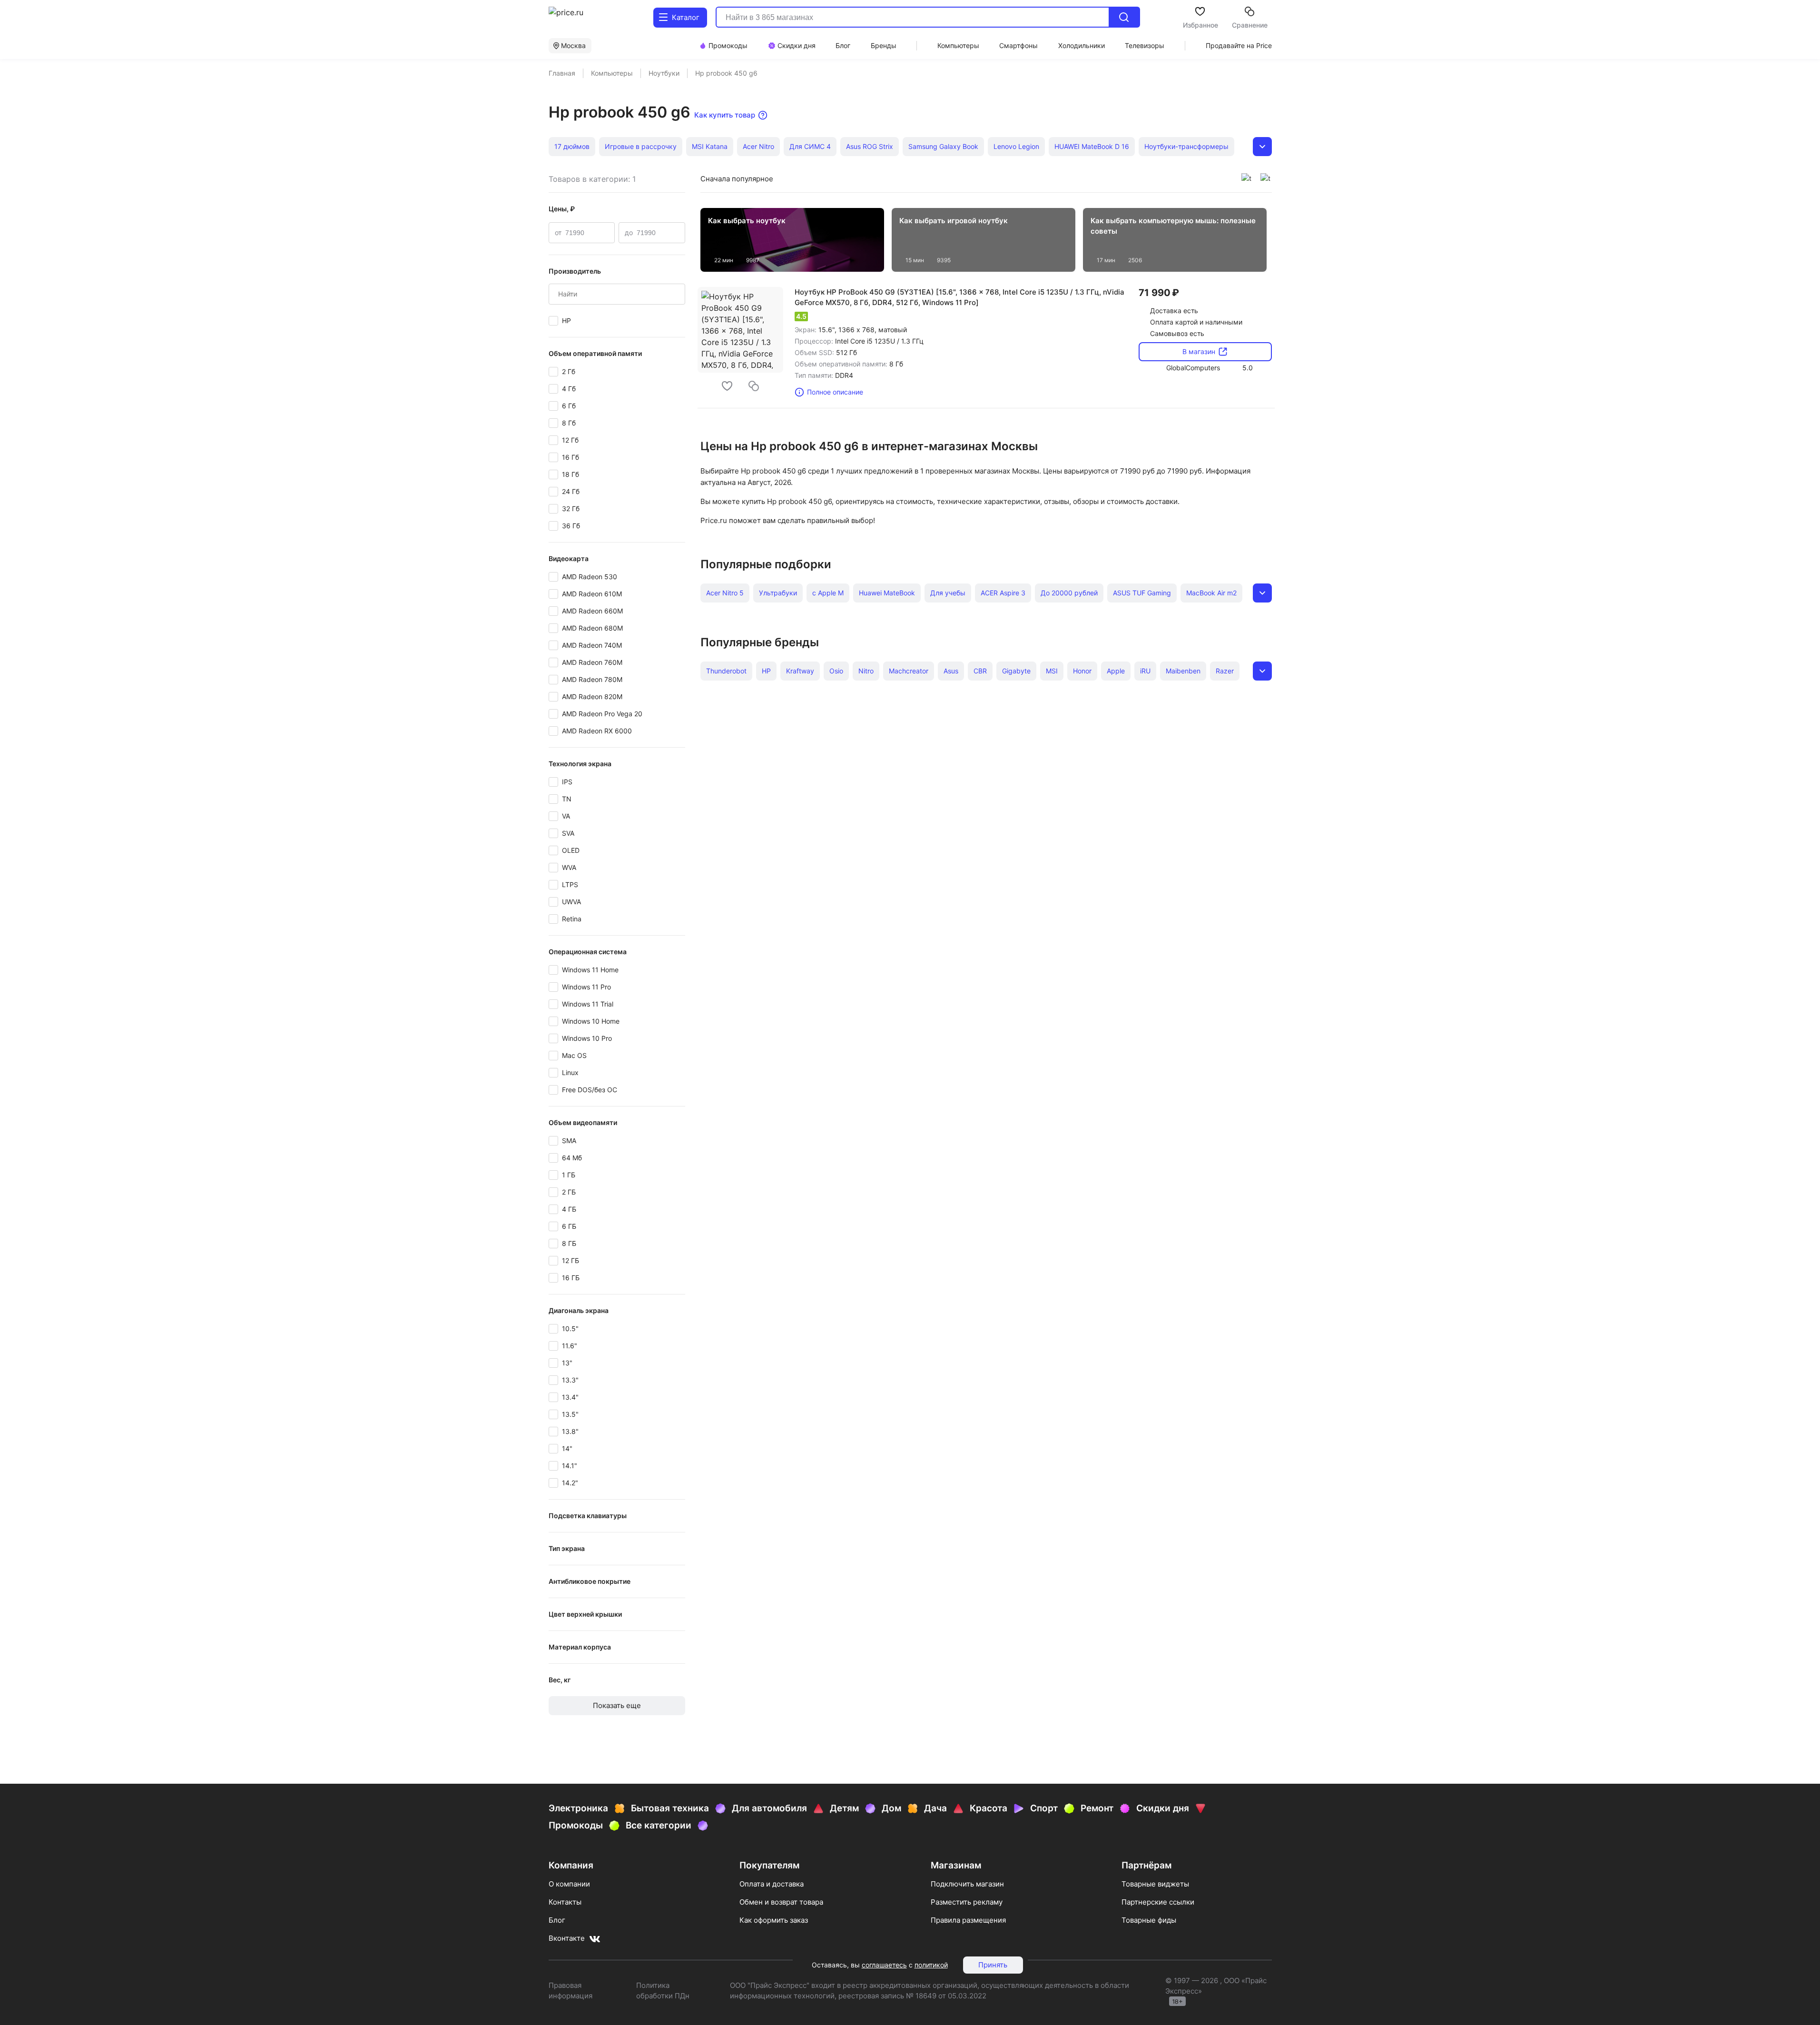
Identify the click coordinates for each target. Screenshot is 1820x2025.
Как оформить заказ (774, 1920)
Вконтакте (567, 1938)
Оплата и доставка (772, 1884)
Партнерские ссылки (1158, 1902)
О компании (569, 1884)
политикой (931, 1965)
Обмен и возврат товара (781, 1902)
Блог (557, 1920)
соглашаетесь (884, 1965)
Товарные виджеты (1155, 1884)
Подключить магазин (967, 1884)
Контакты (565, 1902)
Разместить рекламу (967, 1902)
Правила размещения (968, 1920)
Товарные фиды (1149, 1920)
